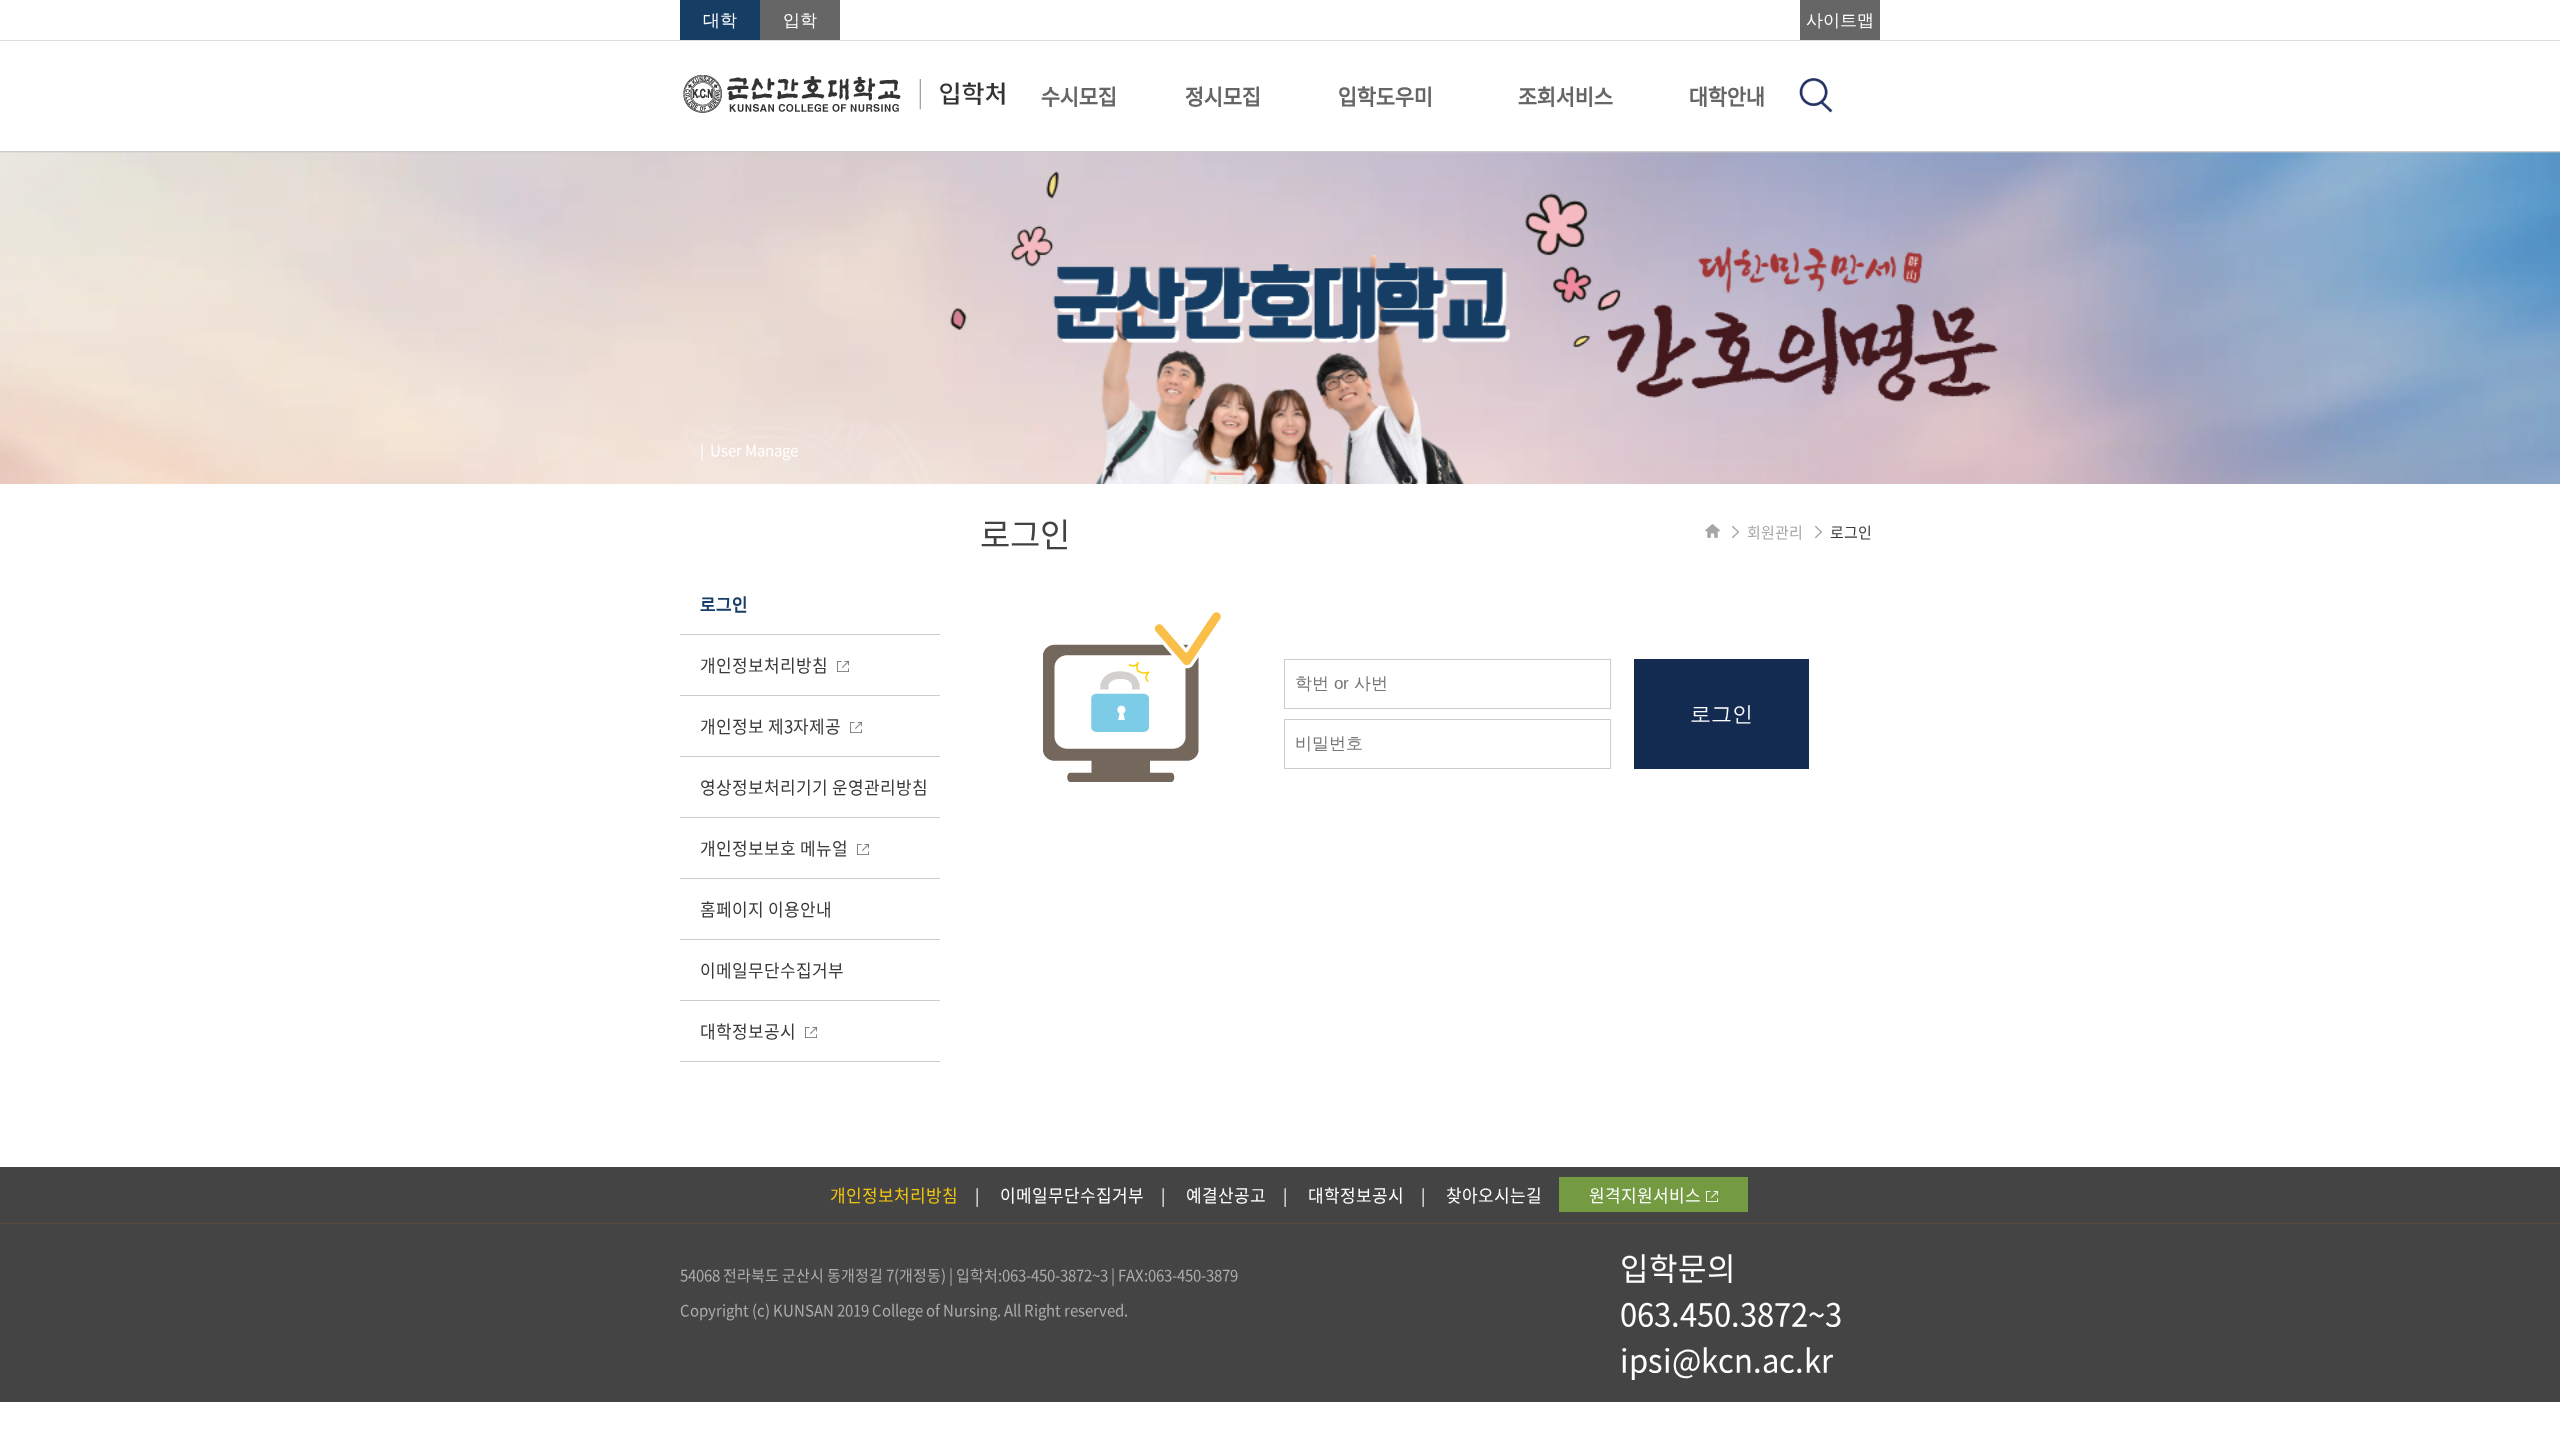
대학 (720, 20)
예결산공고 (1226, 1194)
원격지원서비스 (1645, 1194)
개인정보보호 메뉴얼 (776, 847)
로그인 (724, 603)
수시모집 (1079, 95)
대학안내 (1727, 95)
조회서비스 (1565, 95)
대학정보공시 (750, 1030)
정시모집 (1223, 95)
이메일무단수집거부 (772, 969)
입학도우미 (1385, 95)
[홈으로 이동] (1712, 532)
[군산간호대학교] (843, 107)
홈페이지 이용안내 (766, 908)
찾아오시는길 (1494, 1194)
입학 (800, 20)
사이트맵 (1840, 20)
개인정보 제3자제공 (772, 725)
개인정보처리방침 (766, 664)
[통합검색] (1816, 106)
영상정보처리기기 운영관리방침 (814, 786)
